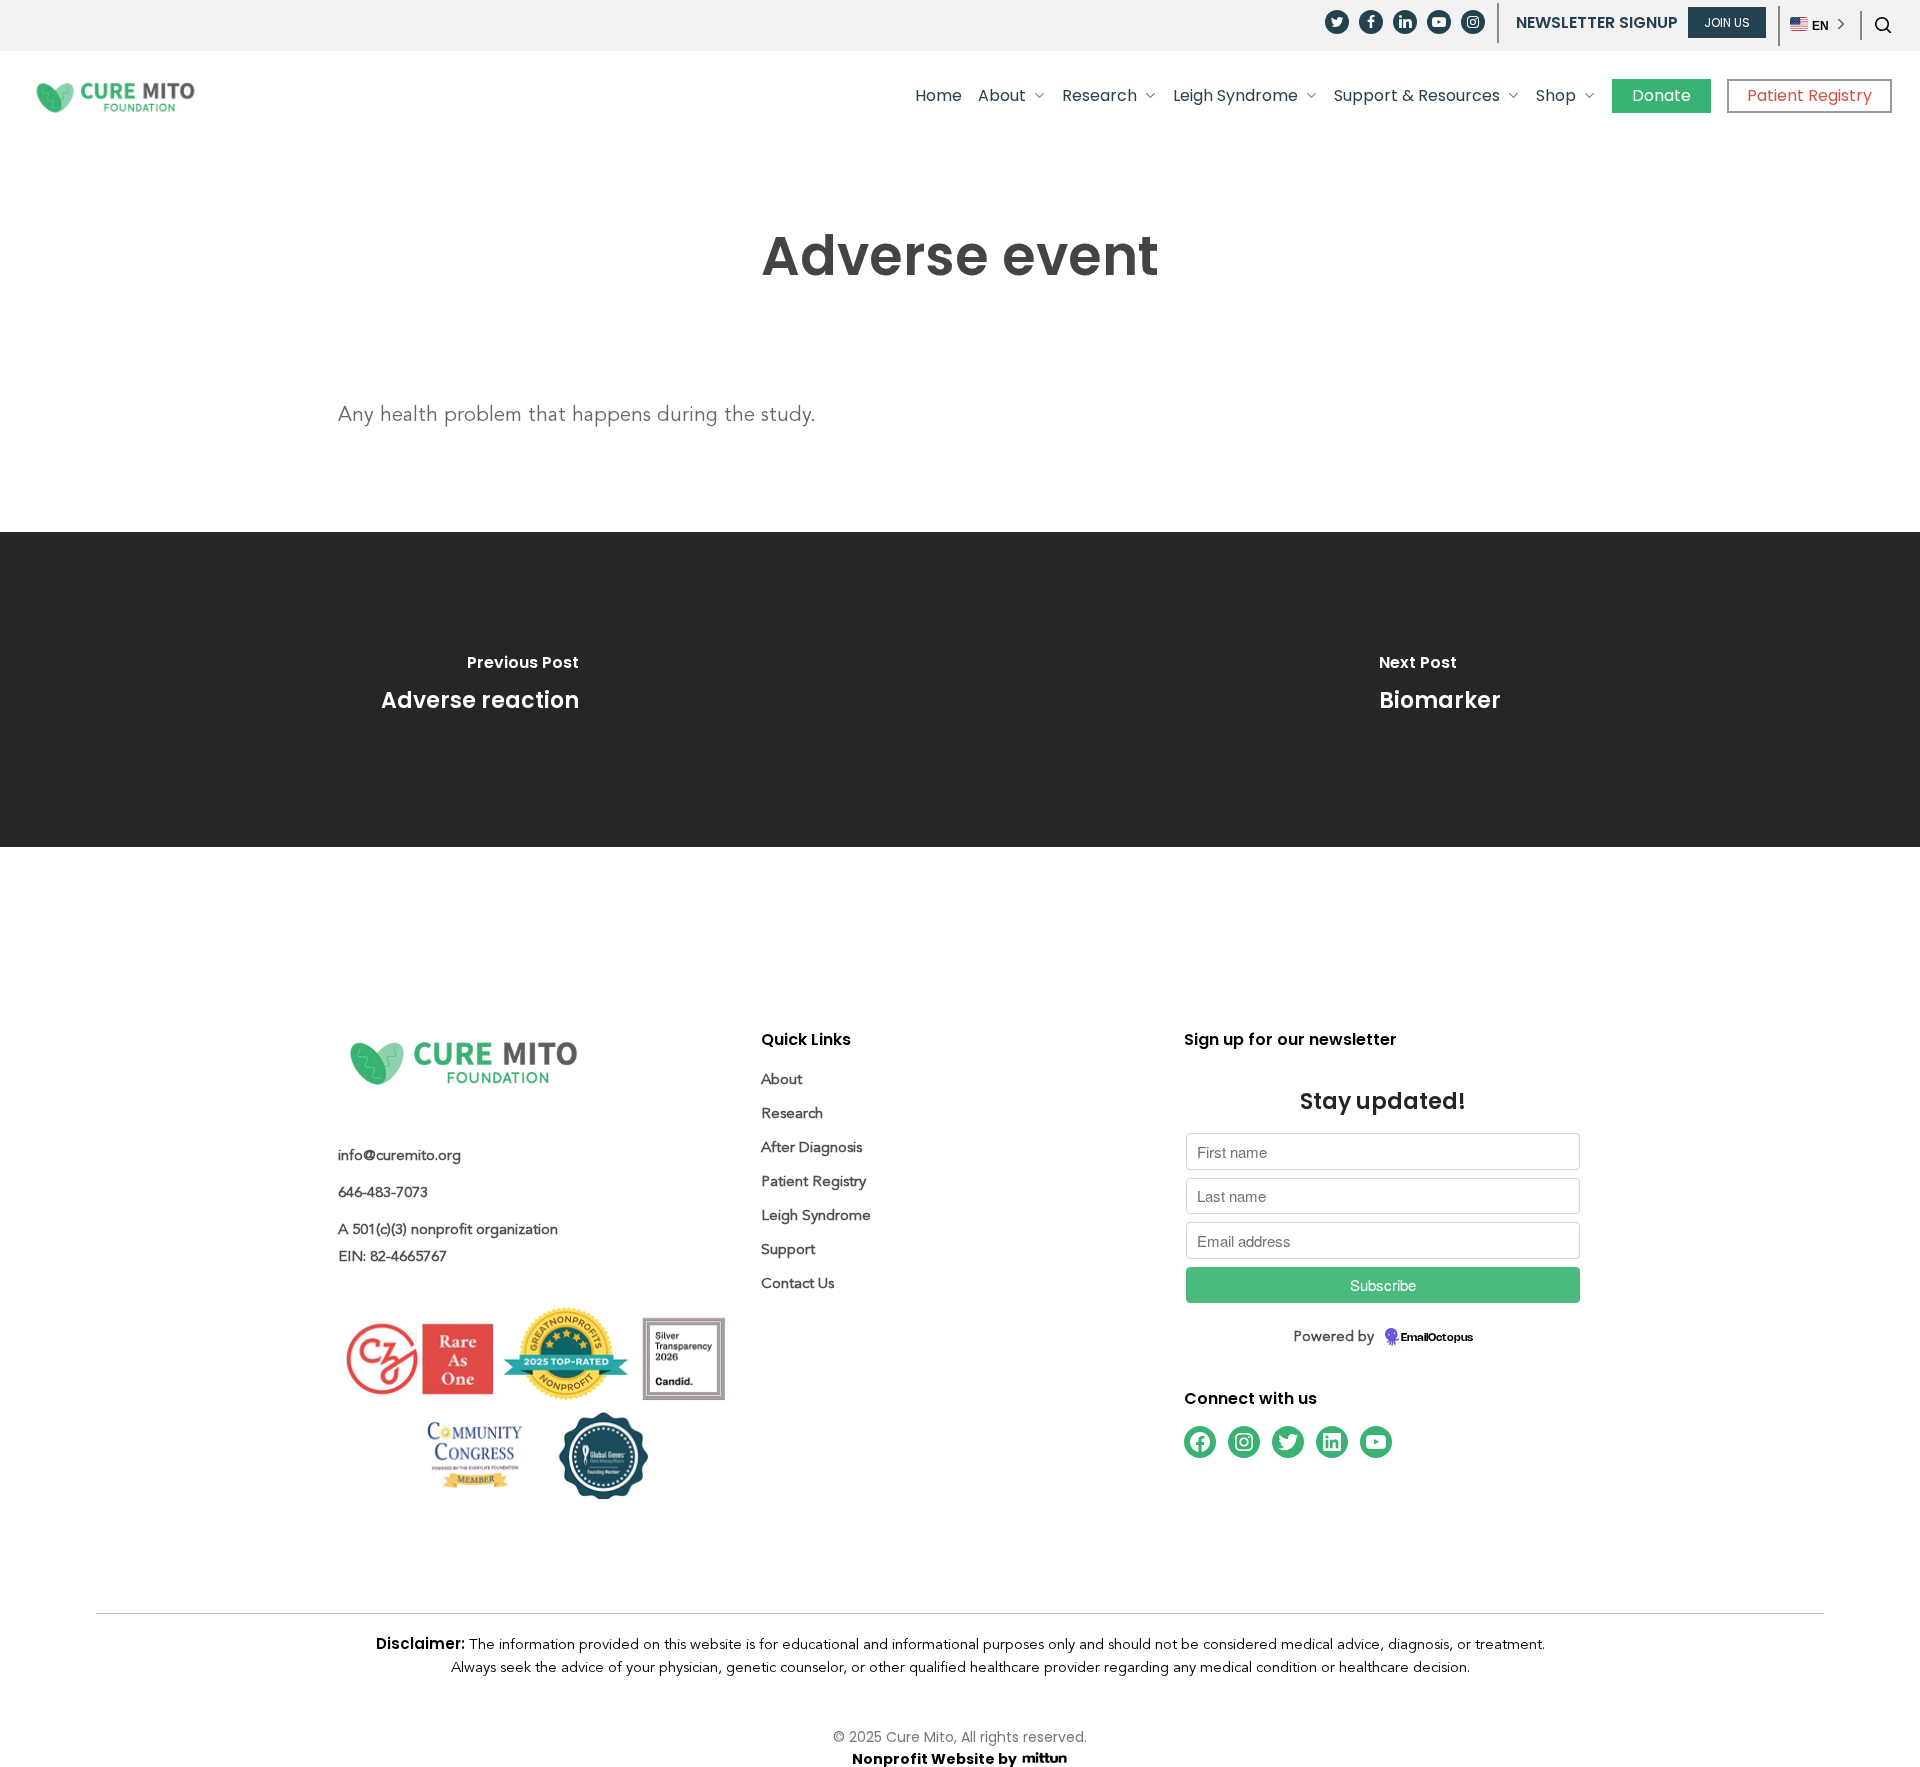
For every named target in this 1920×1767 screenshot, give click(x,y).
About (781, 1079)
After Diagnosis (811, 1147)
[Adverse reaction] (480, 689)
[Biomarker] (1440, 689)
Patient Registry (813, 1181)
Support (788, 1249)
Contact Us (797, 1283)
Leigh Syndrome (816, 1215)
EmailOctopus (1437, 1338)
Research (792, 1113)
